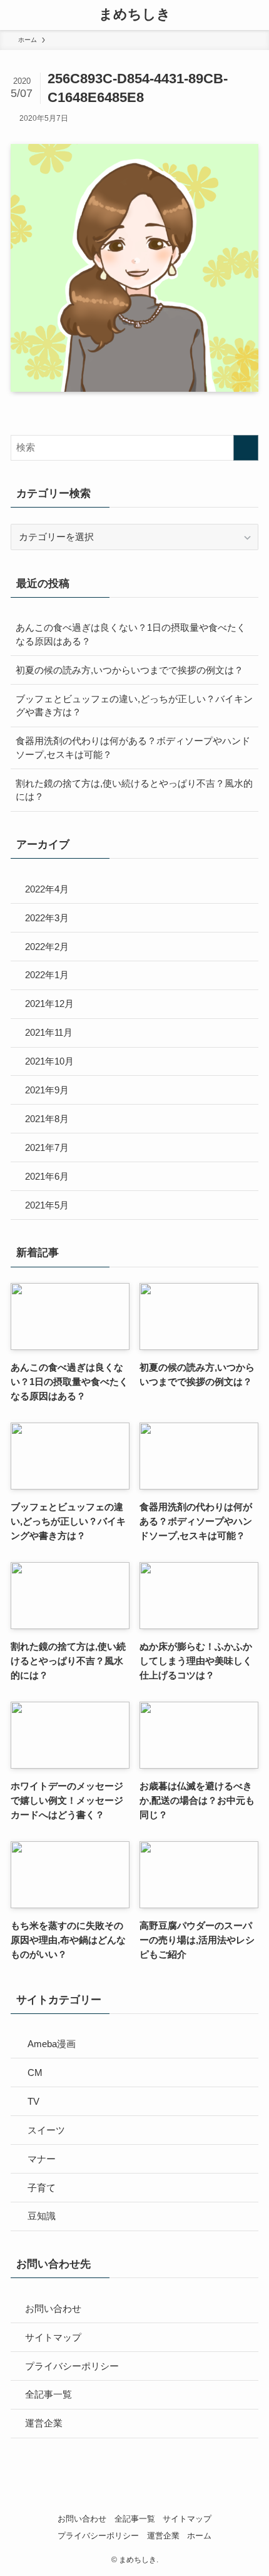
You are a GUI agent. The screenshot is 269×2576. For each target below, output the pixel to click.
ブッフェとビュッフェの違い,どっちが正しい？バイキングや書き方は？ (134, 706)
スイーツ (46, 2130)
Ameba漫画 (52, 2044)
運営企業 (44, 2423)
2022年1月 (47, 975)
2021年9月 (47, 1090)
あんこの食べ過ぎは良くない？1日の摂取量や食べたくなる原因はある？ (131, 634)
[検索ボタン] (254, 15)
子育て (42, 2188)
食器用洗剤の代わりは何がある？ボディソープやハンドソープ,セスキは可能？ (133, 748)
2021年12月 (49, 1004)
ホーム (199, 2536)
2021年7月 (47, 1147)
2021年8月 (47, 1119)
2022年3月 (47, 918)
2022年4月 (47, 889)
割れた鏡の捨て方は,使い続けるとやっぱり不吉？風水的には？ (134, 790)
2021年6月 (47, 1176)
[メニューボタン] (15, 15)
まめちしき (135, 15)
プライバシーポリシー (72, 2366)
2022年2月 (47, 947)
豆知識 (42, 2216)
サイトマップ (53, 2337)
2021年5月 (47, 1205)
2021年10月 (49, 1061)
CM (35, 2073)
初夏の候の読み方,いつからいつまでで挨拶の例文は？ (129, 670)
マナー (42, 2159)
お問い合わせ (53, 2308)
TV (33, 2101)
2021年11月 (49, 1032)
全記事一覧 (48, 2394)
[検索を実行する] (246, 448)
